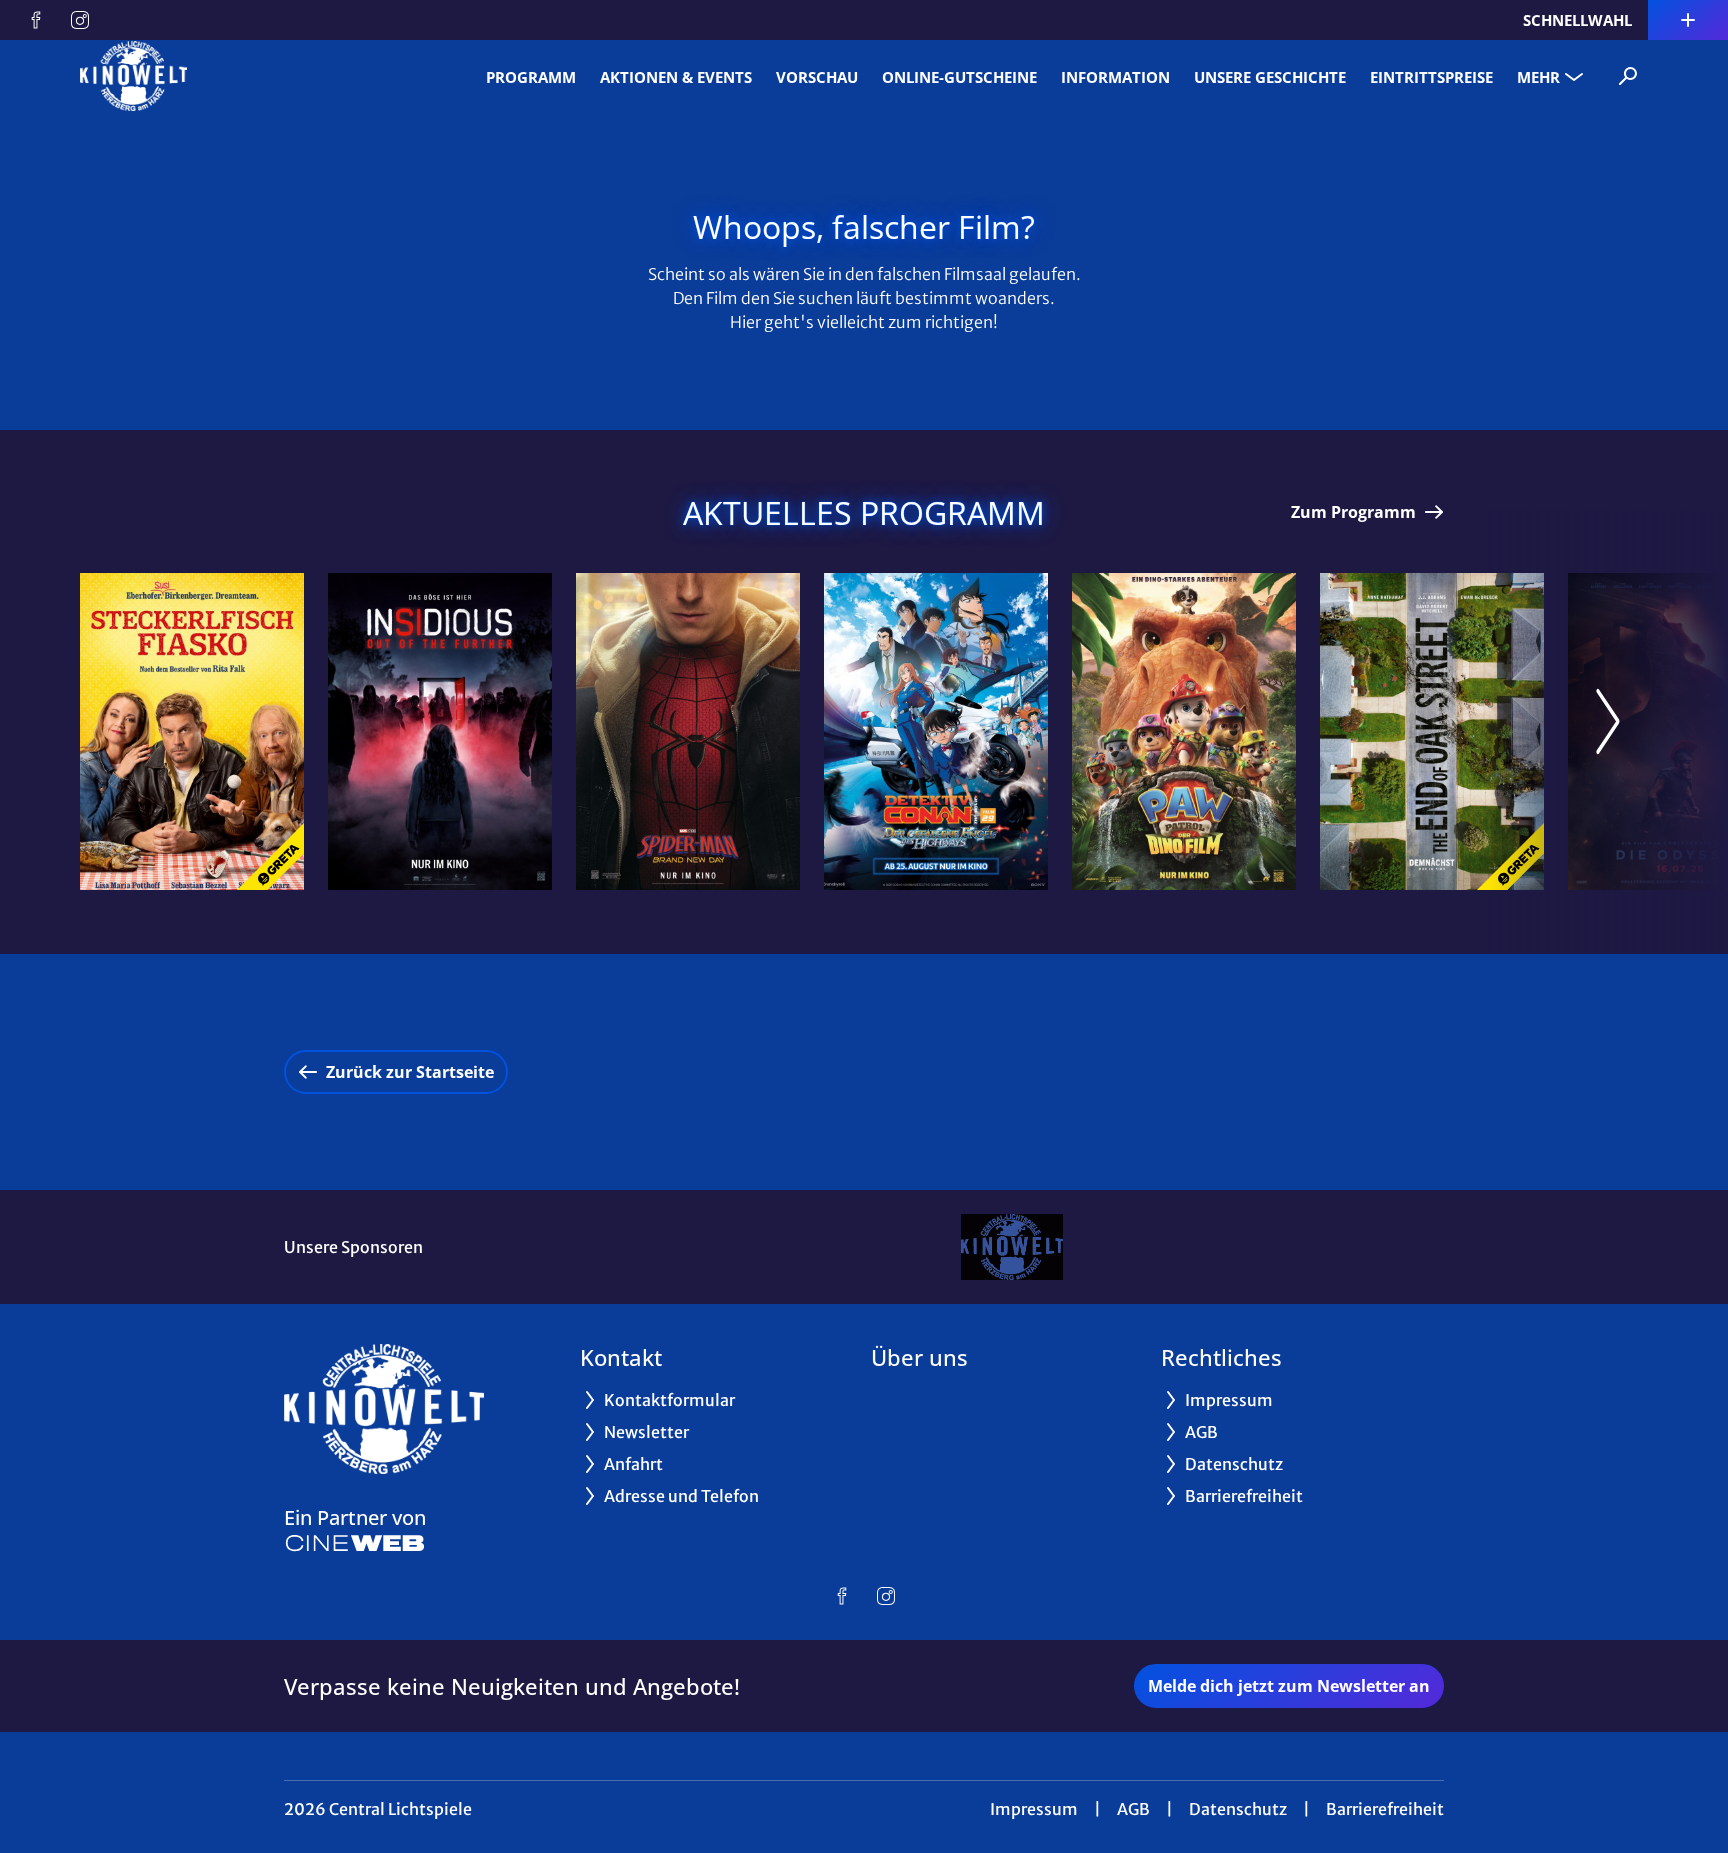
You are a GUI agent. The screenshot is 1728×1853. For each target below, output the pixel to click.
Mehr (1538, 77)
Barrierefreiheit (1385, 1809)
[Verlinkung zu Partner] (1011, 1247)
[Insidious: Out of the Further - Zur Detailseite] (440, 731)
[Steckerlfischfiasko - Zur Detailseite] (192, 731)
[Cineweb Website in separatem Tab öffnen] (355, 1543)
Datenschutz (1238, 1809)
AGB (1133, 1809)
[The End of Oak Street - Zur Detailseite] (1432, 731)
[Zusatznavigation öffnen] (1688, 20)
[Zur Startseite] (220, 76)
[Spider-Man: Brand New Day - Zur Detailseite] (688, 731)
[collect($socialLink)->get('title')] (36, 20)
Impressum (1034, 1809)
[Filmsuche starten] (1628, 76)
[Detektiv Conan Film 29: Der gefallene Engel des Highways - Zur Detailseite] (936, 731)
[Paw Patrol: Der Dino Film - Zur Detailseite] (1184, 731)
